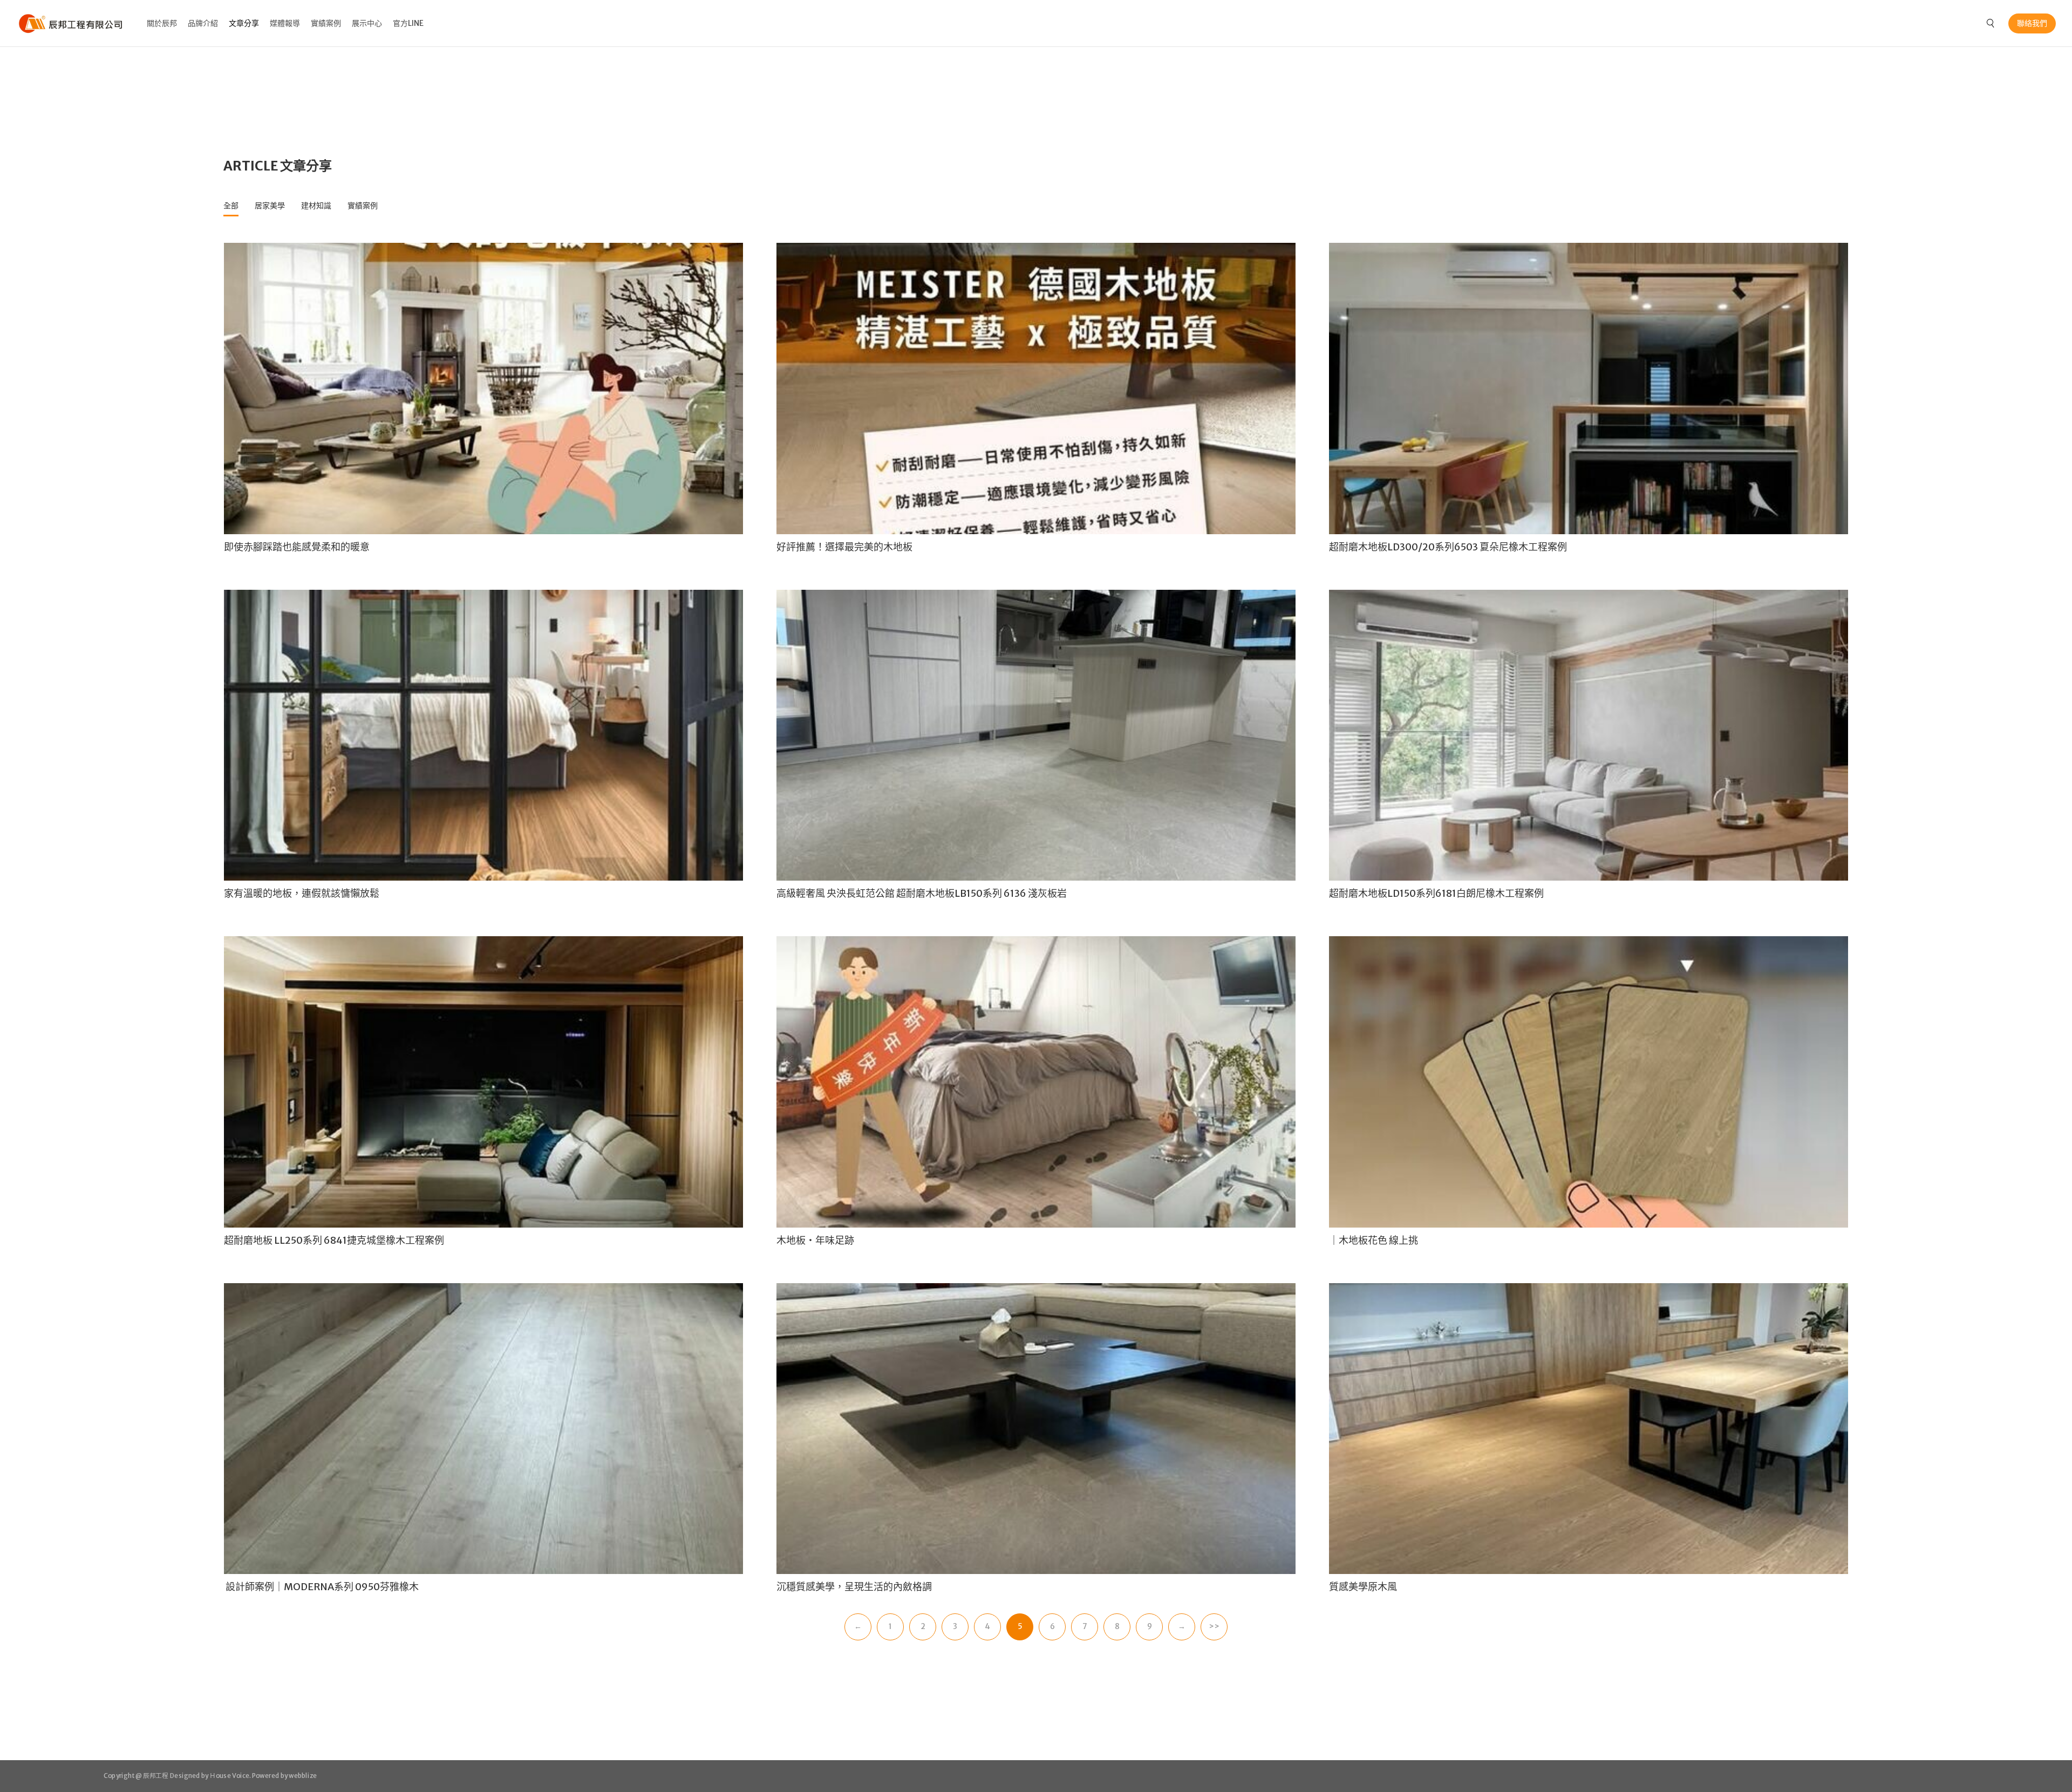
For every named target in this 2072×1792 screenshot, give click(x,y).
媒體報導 (285, 23)
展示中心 (367, 23)
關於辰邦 (162, 23)
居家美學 (270, 206)
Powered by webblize (285, 1776)
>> (1214, 1626)
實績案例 (326, 23)
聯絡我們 (2032, 23)
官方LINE (408, 23)
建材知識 (316, 206)
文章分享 (244, 23)
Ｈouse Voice (229, 1776)
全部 (231, 206)
